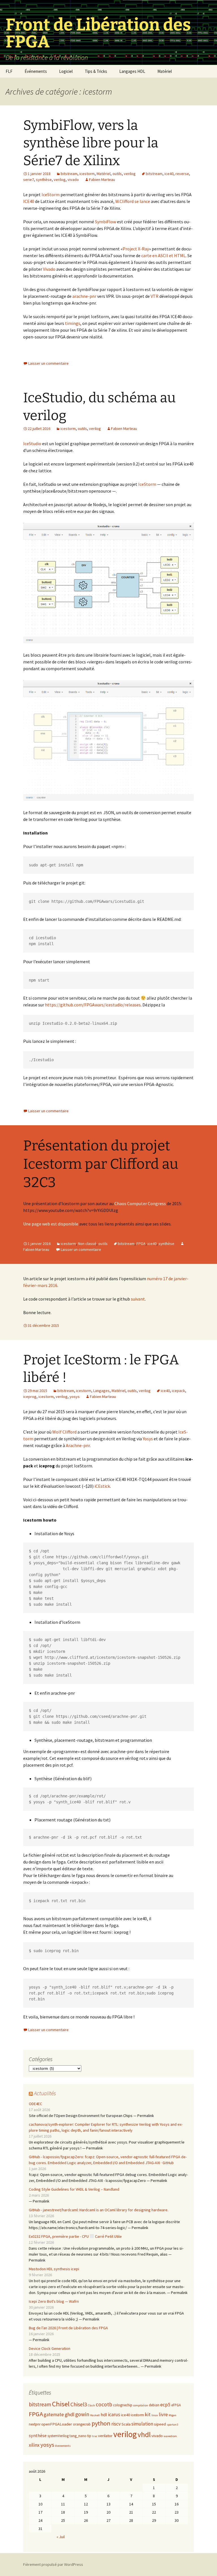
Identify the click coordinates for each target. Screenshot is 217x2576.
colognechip (123, 2405)
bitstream (69, 174)
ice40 (169, 174)
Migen (172, 2415)
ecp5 (165, 2405)
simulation (142, 2424)
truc (95, 2436)
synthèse (44, 180)
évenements (63, 2446)
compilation (141, 2405)
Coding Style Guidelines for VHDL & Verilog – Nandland (74, 2189)
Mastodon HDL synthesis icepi (54, 2269)
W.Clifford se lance (133, 201)
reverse (182, 174)
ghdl (70, 2414)
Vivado (49, 269)
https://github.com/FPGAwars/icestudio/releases (93, 1005)
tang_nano (78, 2436)
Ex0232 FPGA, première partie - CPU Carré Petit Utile (75, 2236)
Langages (101, 1391)
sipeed (160, 2424)
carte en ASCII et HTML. (163, 255)
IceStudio (32, 443)
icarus (114, 2415)
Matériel (165, 71)
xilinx (34, 2445)
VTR (155, 296)
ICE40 (29, 201)
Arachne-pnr (78, 1445)
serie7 (29, 180)
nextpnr (35, 2424)
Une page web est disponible (51, 1224)
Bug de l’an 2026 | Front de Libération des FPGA (68, 2328)
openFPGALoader (57, 2424)
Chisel (61, 2404)
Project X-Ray (136, 249)
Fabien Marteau (102, 180)
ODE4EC (35, 2104)
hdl (104, 2415)
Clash (91, 2405)
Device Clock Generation (50, 2348)
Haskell (95, 2415)
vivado (73, 180)
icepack (178, 1391)
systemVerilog (58, 2436)
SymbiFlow (106, 222)
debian (154, 2405)
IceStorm (51, 195)
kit (148, 2414)
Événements (36, 71)
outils (117, 174)
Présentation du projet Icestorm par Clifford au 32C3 (101, 1164)
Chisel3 (79, 2404)
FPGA (141, 1244)
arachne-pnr (84, 296)
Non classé (87, 1244)
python (101, 2423)
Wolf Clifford (64, 1432)
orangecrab (82, 2424)
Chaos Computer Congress (140, 1203)
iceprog (30, 1397)
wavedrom (170, 2436)
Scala (126, 2424)
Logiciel (66, 71)
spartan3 (172, 2425)
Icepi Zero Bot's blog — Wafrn (54, 2301)
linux (155, 2415)
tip (89, 2436)
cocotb (104, 2404)
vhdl (144, 2435)
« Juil (61, 2537)
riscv (116, 2424)
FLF (9, 71)
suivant (138, 1299)
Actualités (45, 2093)
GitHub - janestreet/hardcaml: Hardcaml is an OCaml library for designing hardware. (99, 2210)
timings (73, 323)
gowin (82, 2414)
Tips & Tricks (96, 71)
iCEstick (102, 1486)
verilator (105, 2436)
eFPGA (176, 2405)
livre (163, 2415)
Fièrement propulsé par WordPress (53, 2564)
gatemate (54, 2415)
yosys (75, 1397)
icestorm (87, 174)
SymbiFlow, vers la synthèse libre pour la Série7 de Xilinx (91, 143)
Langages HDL (132, 71)
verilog (130, 174)
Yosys (148, 1439)
